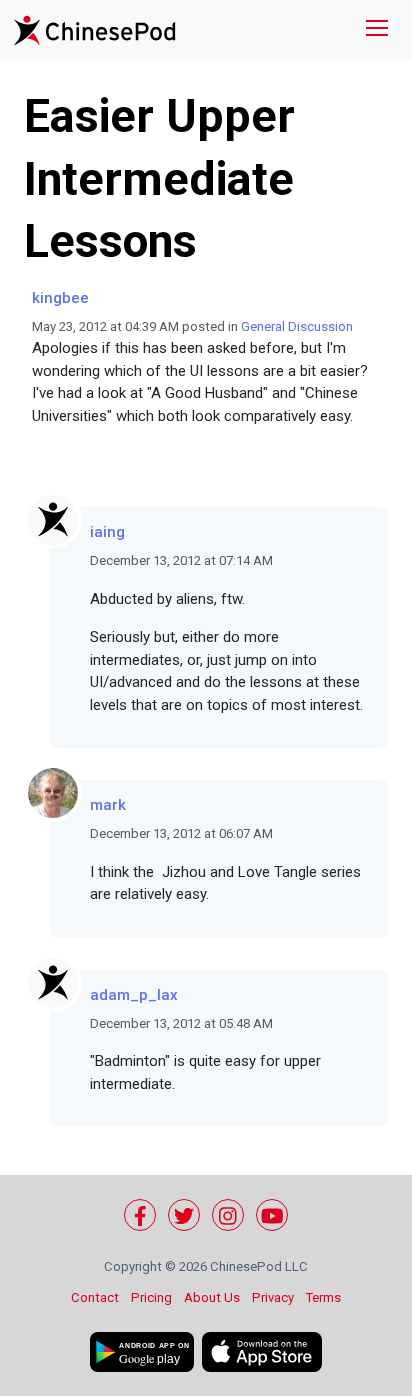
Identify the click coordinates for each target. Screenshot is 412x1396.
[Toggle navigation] (377, 30)
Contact (95, 1297)
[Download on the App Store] (262, 1352)
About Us (212, 1297)
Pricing (151, 1297)
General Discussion (297, 326)
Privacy (273, 1297)
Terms (323, 1297)
